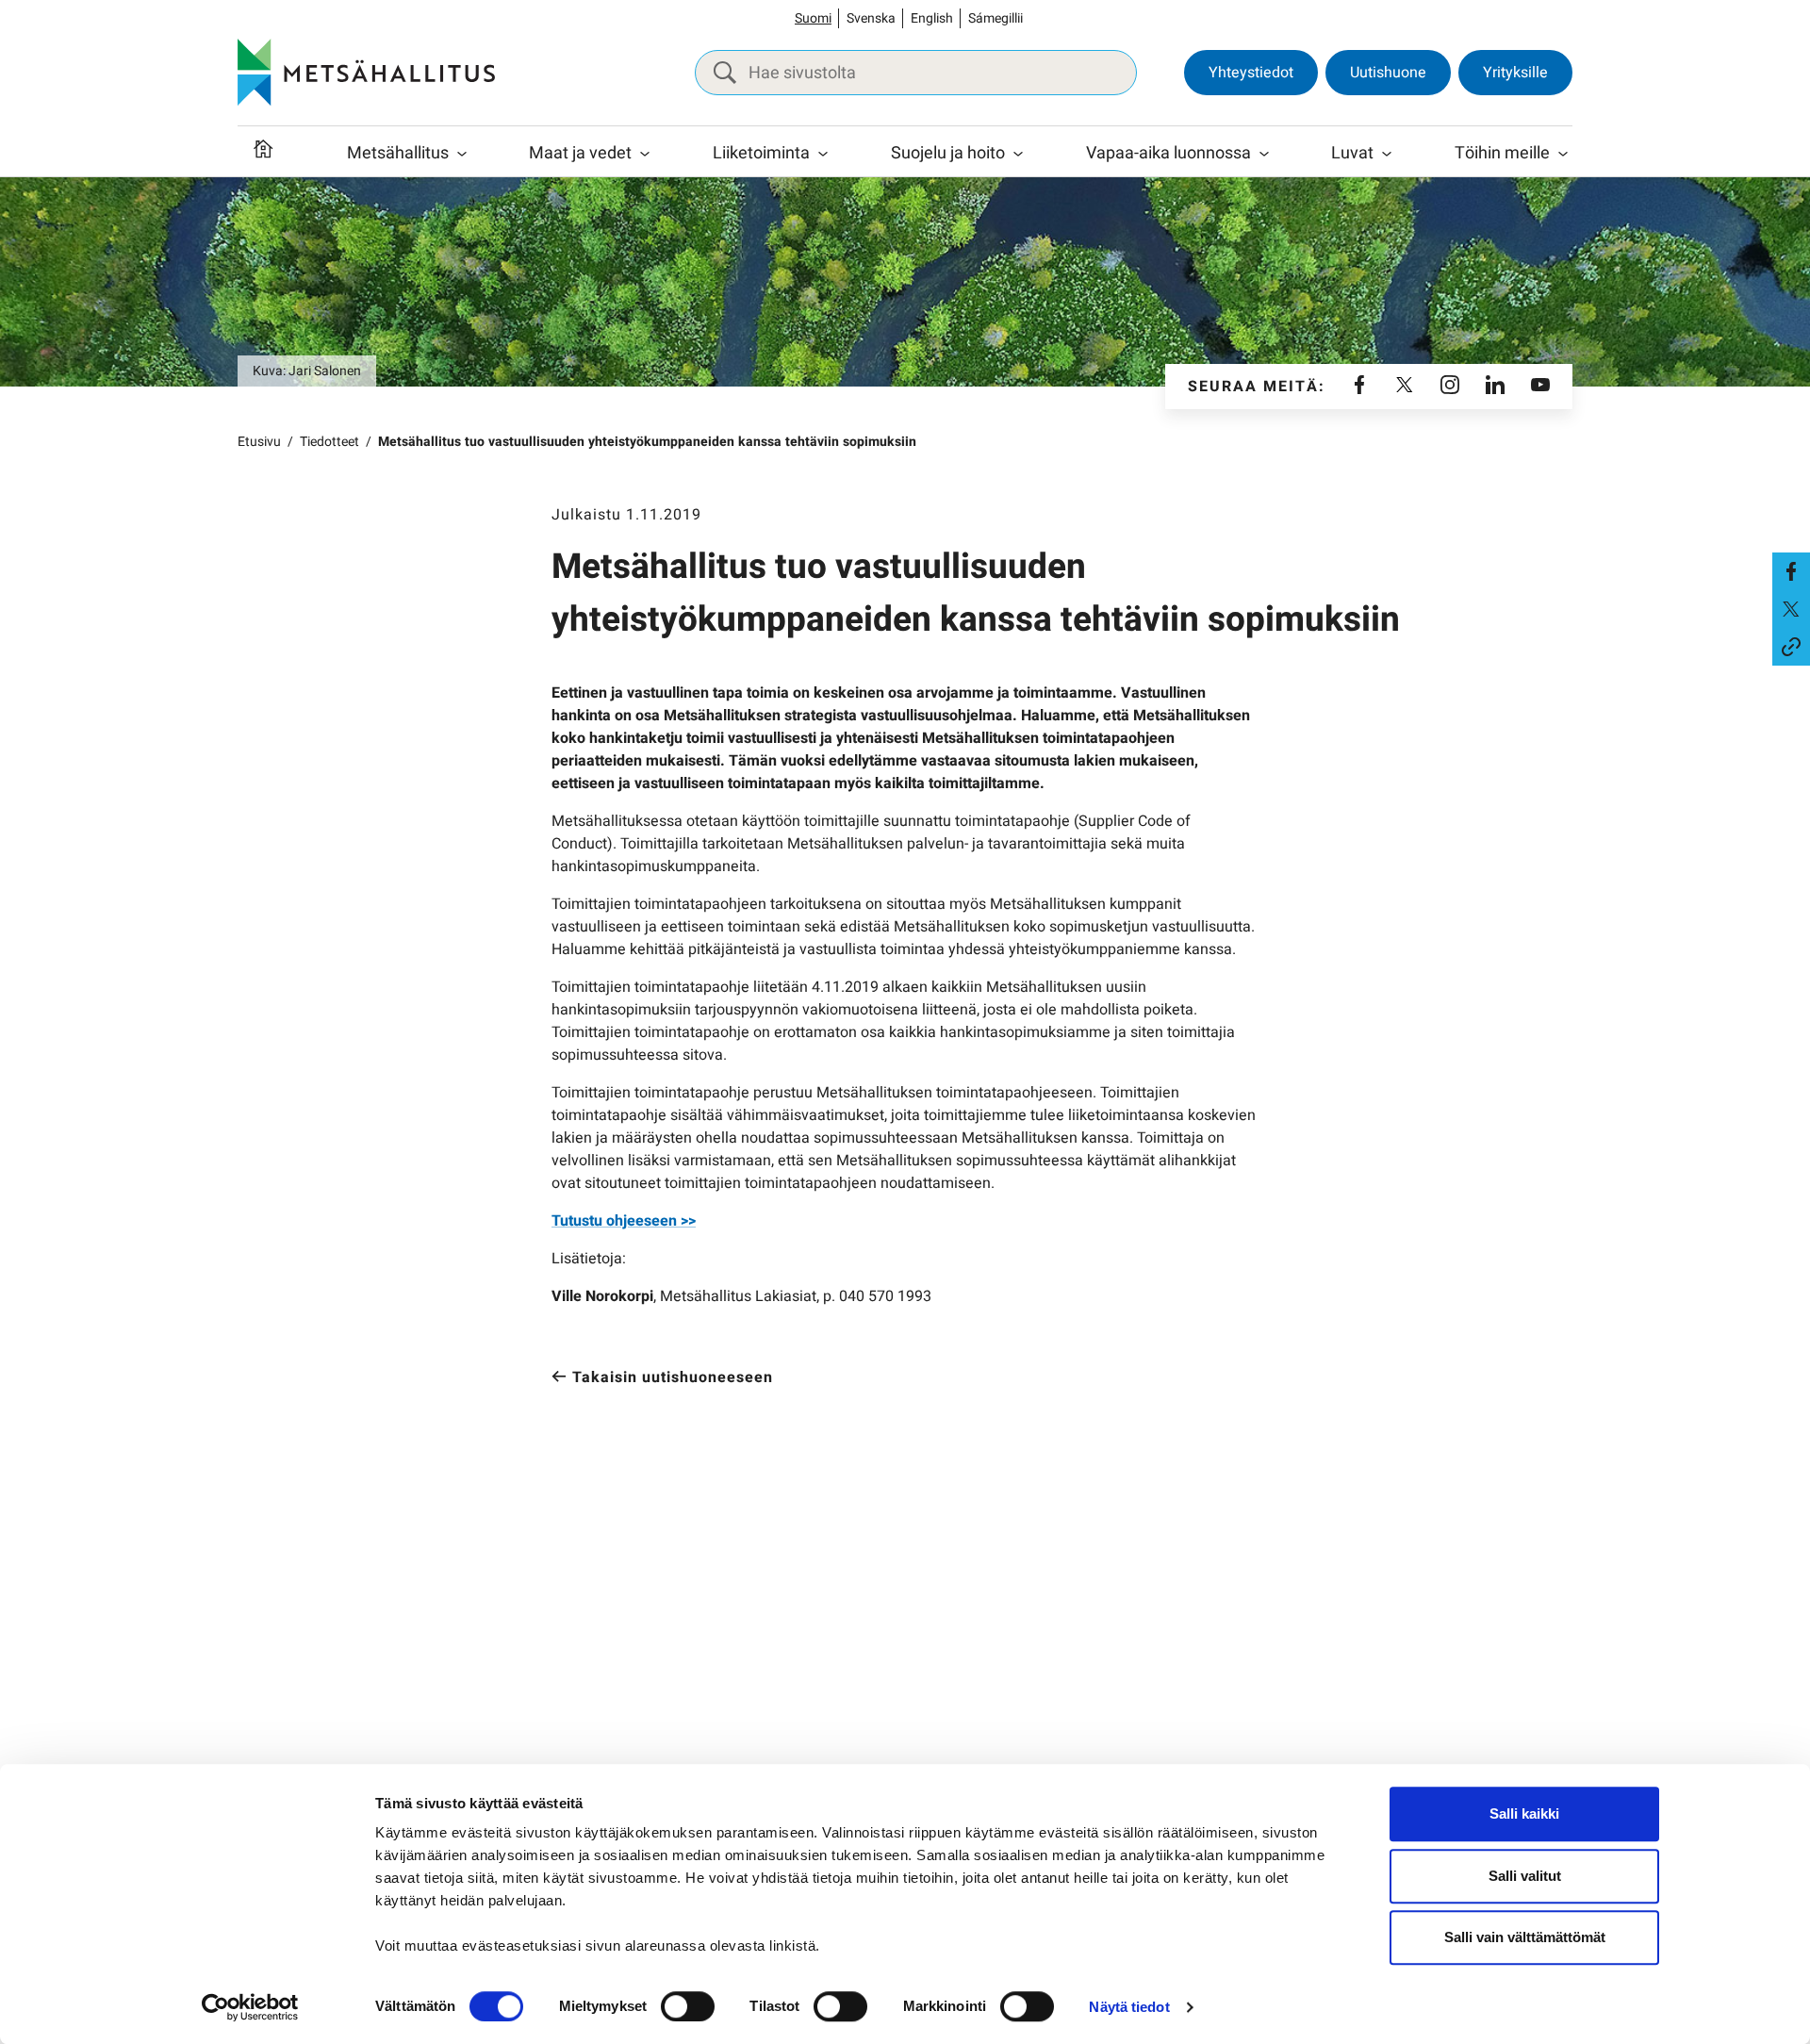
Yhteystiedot (1251, 73)
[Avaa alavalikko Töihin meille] (1563, 154)
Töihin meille (1502, 153)
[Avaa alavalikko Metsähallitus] (462, 154)
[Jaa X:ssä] (1791, 609)
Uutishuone (1388, 73)
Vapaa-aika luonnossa (1168, 153)
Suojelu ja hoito (948, 153)
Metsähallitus (398, 153)
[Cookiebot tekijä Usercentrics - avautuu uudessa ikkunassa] (250, 2007)
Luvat (1352, 153)
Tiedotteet (329, 442)
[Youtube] (1540, 387)
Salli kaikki (1524, 1813)
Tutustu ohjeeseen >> (624, 1221)
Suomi (813, 18)
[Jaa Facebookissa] (1791, 571)
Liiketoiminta (761, 153)
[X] (1405, 387)
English (932, 18)
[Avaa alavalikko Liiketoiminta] (823, 154)
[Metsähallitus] (366, 73)
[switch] (688, 2006)
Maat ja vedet (580, 153)
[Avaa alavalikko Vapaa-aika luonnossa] (1264, 154)
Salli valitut (1525, 1876)
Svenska (871, 18)
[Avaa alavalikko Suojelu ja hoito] (1018, 154)
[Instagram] (1450, 387)
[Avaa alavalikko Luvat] (1387, 154)
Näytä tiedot (1129, 2007)
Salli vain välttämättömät (1525, 1937)
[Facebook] (1359, 387)
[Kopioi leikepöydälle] (1791, 647)
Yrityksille (1515, 73)
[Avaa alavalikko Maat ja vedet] (645, 154)
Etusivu (259, 442)
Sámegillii (995, 18)
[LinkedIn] (1495, 387)
